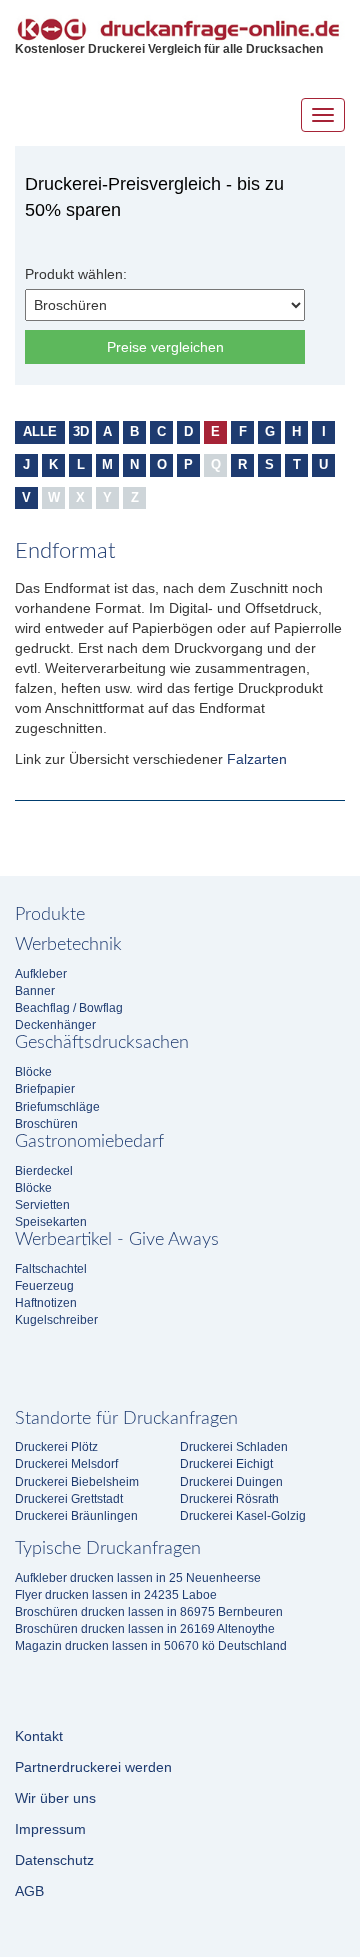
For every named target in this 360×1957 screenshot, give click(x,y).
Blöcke (33, 1072)
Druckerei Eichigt (226, 1464)
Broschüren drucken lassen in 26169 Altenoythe (145, 1629)
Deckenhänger (55, 1025)
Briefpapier (45, 1089)
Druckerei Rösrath (229, 1499)
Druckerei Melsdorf (66, 1464)
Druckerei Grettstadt (69, 1499)
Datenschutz (54, 1860)
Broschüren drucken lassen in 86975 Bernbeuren (149, 1612)
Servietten (42, 1205)
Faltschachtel (51, 1269)
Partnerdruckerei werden (93, 1767)
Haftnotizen (46, 1303)
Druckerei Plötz (56, 1447)
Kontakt (39, 1736)
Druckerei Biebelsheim (77, 1482)
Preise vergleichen (165, 347)
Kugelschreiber (56, 1320)
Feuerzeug (44, 1286)
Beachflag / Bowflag (69, 1008)
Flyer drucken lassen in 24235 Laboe (116, 1595)
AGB (29, 1891)
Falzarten (257, 759)
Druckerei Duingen (231, 1482)
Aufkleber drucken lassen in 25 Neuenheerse (138, 1578)
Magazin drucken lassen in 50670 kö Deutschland (151, 1646)
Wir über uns (55, 1798)
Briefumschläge (57, 1107)
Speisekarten (51, 1222)
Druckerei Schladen (234, 1447)
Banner (35, 991)
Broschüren (46, 1124)
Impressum (50, 1829)
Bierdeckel (44, 1171)
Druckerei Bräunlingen (76, 1516)
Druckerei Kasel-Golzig (243, 1516)
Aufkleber (41, 974)
